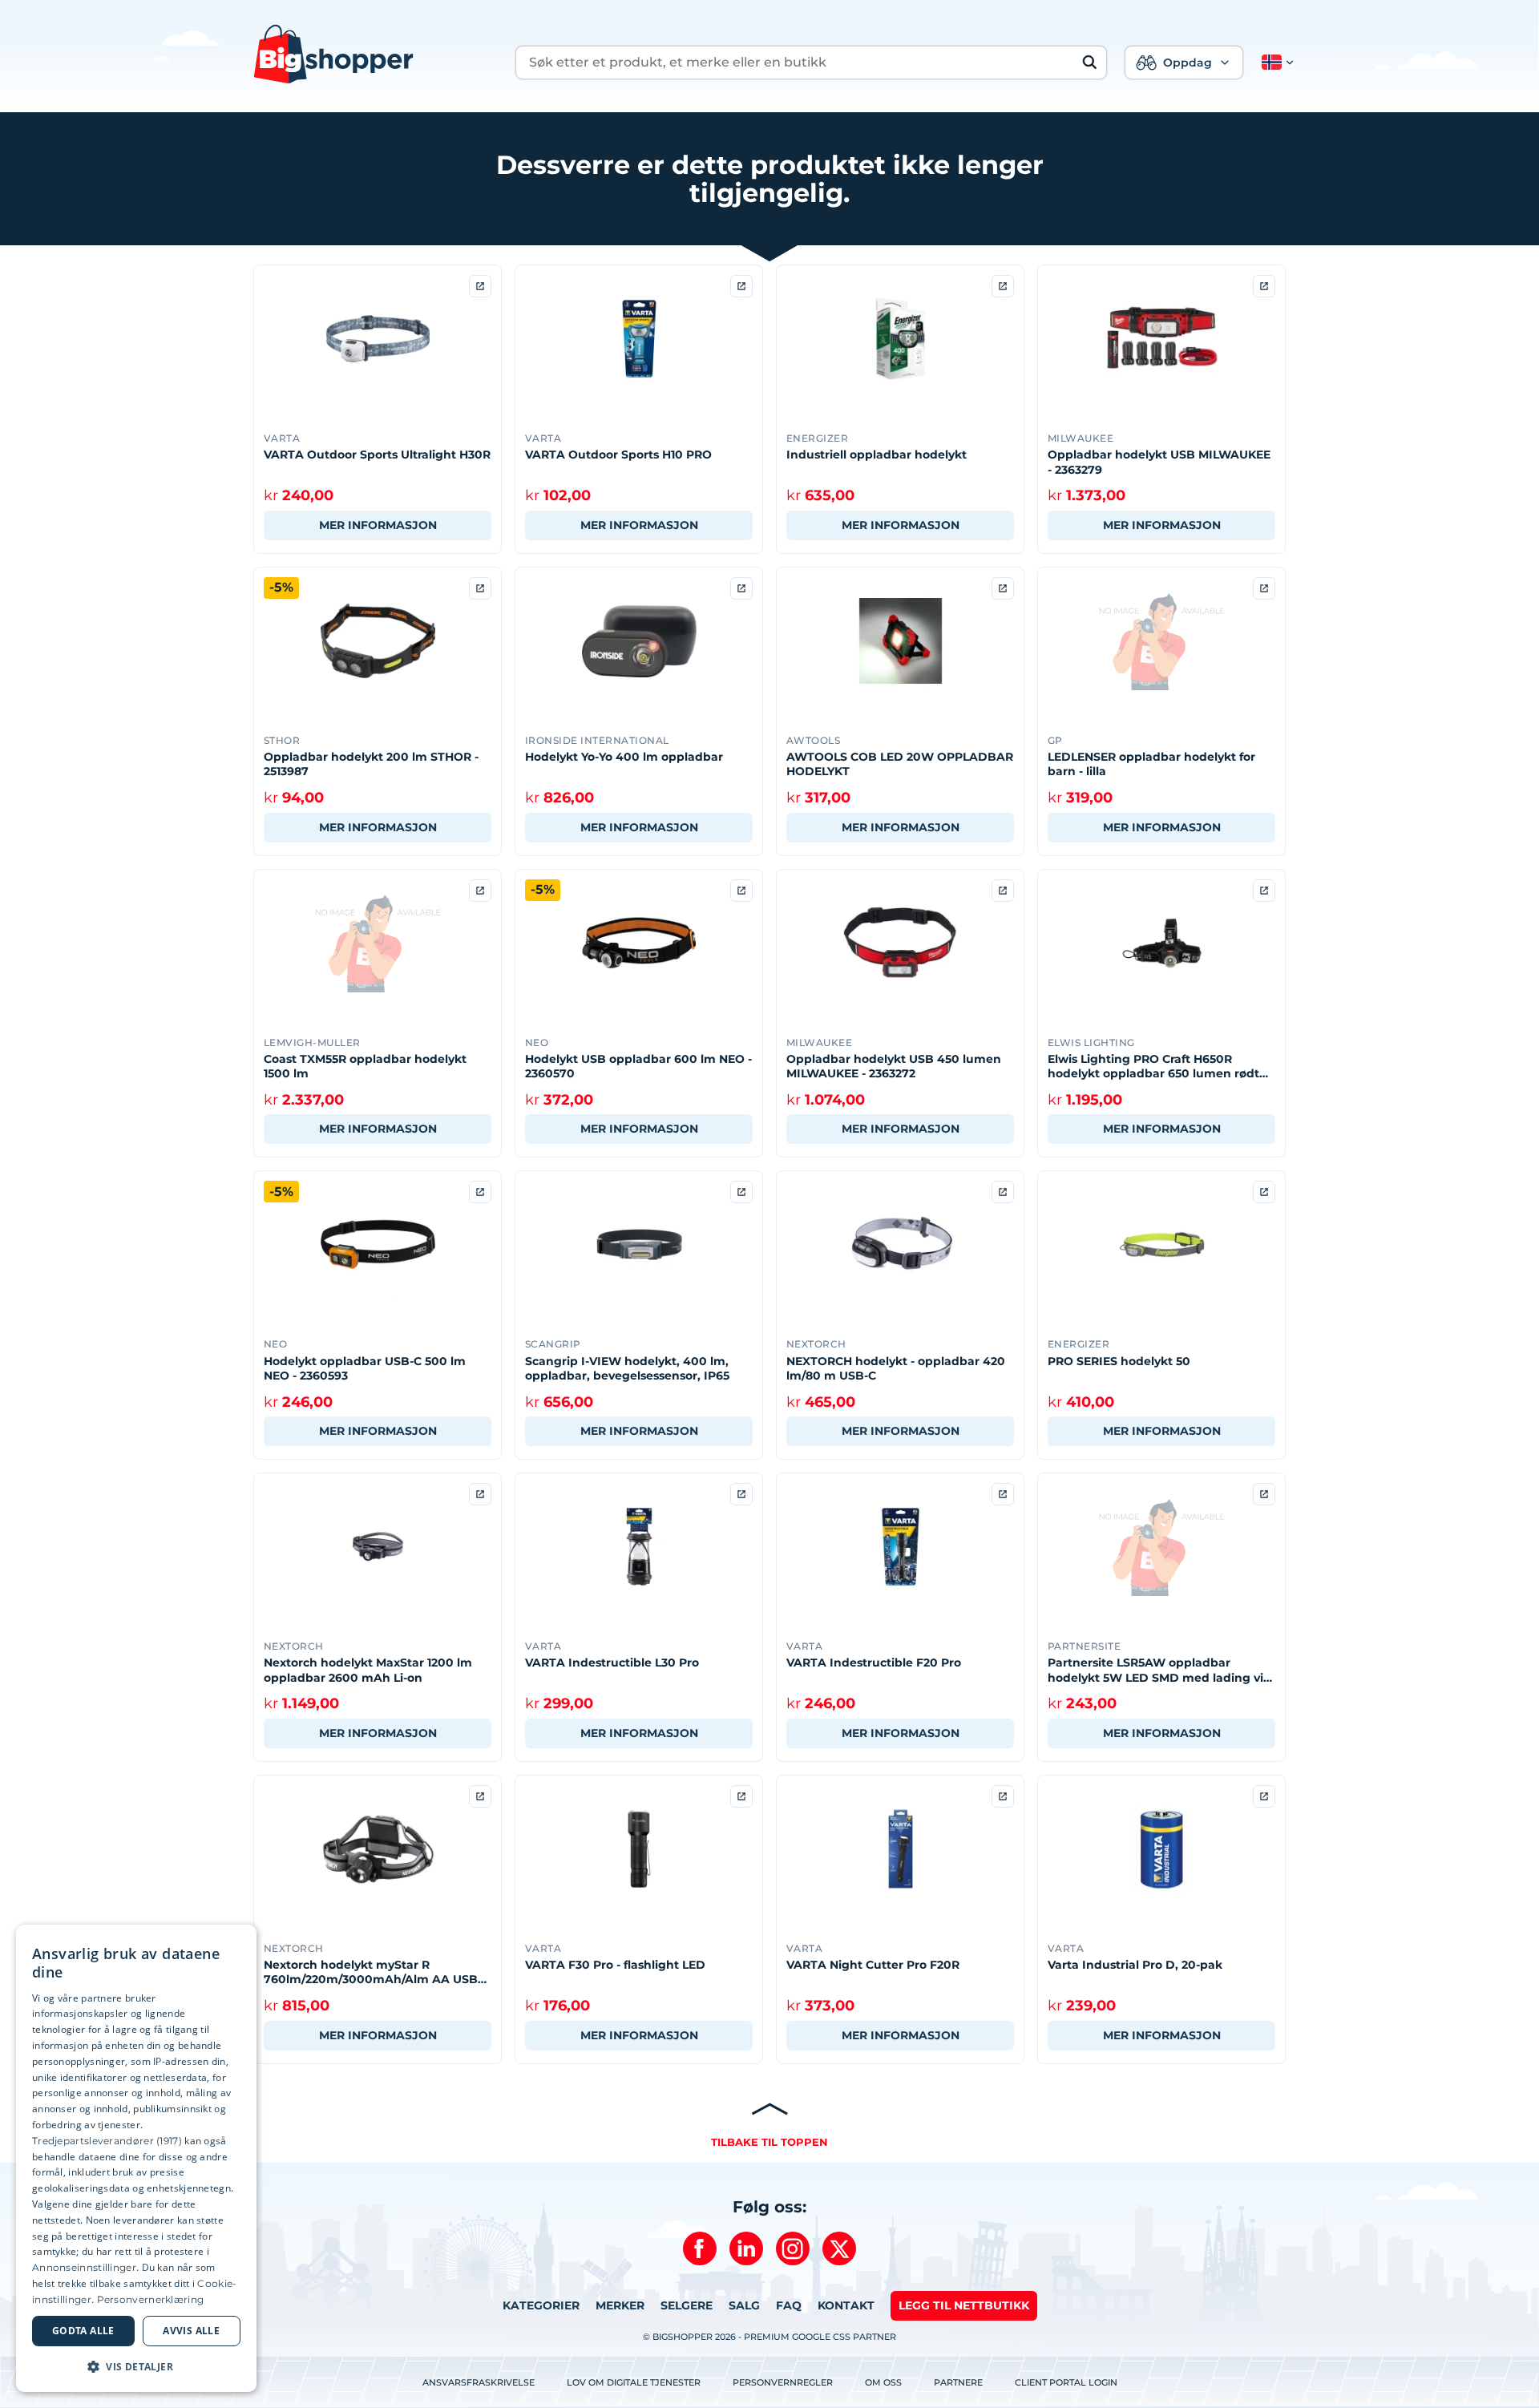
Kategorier (541, 2305)
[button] (1274, 63)
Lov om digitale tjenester (634, 2382)
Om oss (883, 2382)
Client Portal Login (1066, 2382)
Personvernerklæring (151, 2299)
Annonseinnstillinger (84, 2267)
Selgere (687, 2305)
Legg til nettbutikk (964, 2305)
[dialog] (136, 2158)
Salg (744, 2305)
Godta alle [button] (83, 2331)
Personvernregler (783, 2382)
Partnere (958, 2382)
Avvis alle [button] (191, 2331)
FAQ (789, 2305)
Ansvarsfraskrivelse (479, 2382)
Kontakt (846, 2305)
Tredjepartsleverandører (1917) (107, 2141)
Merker (620, 2305)
